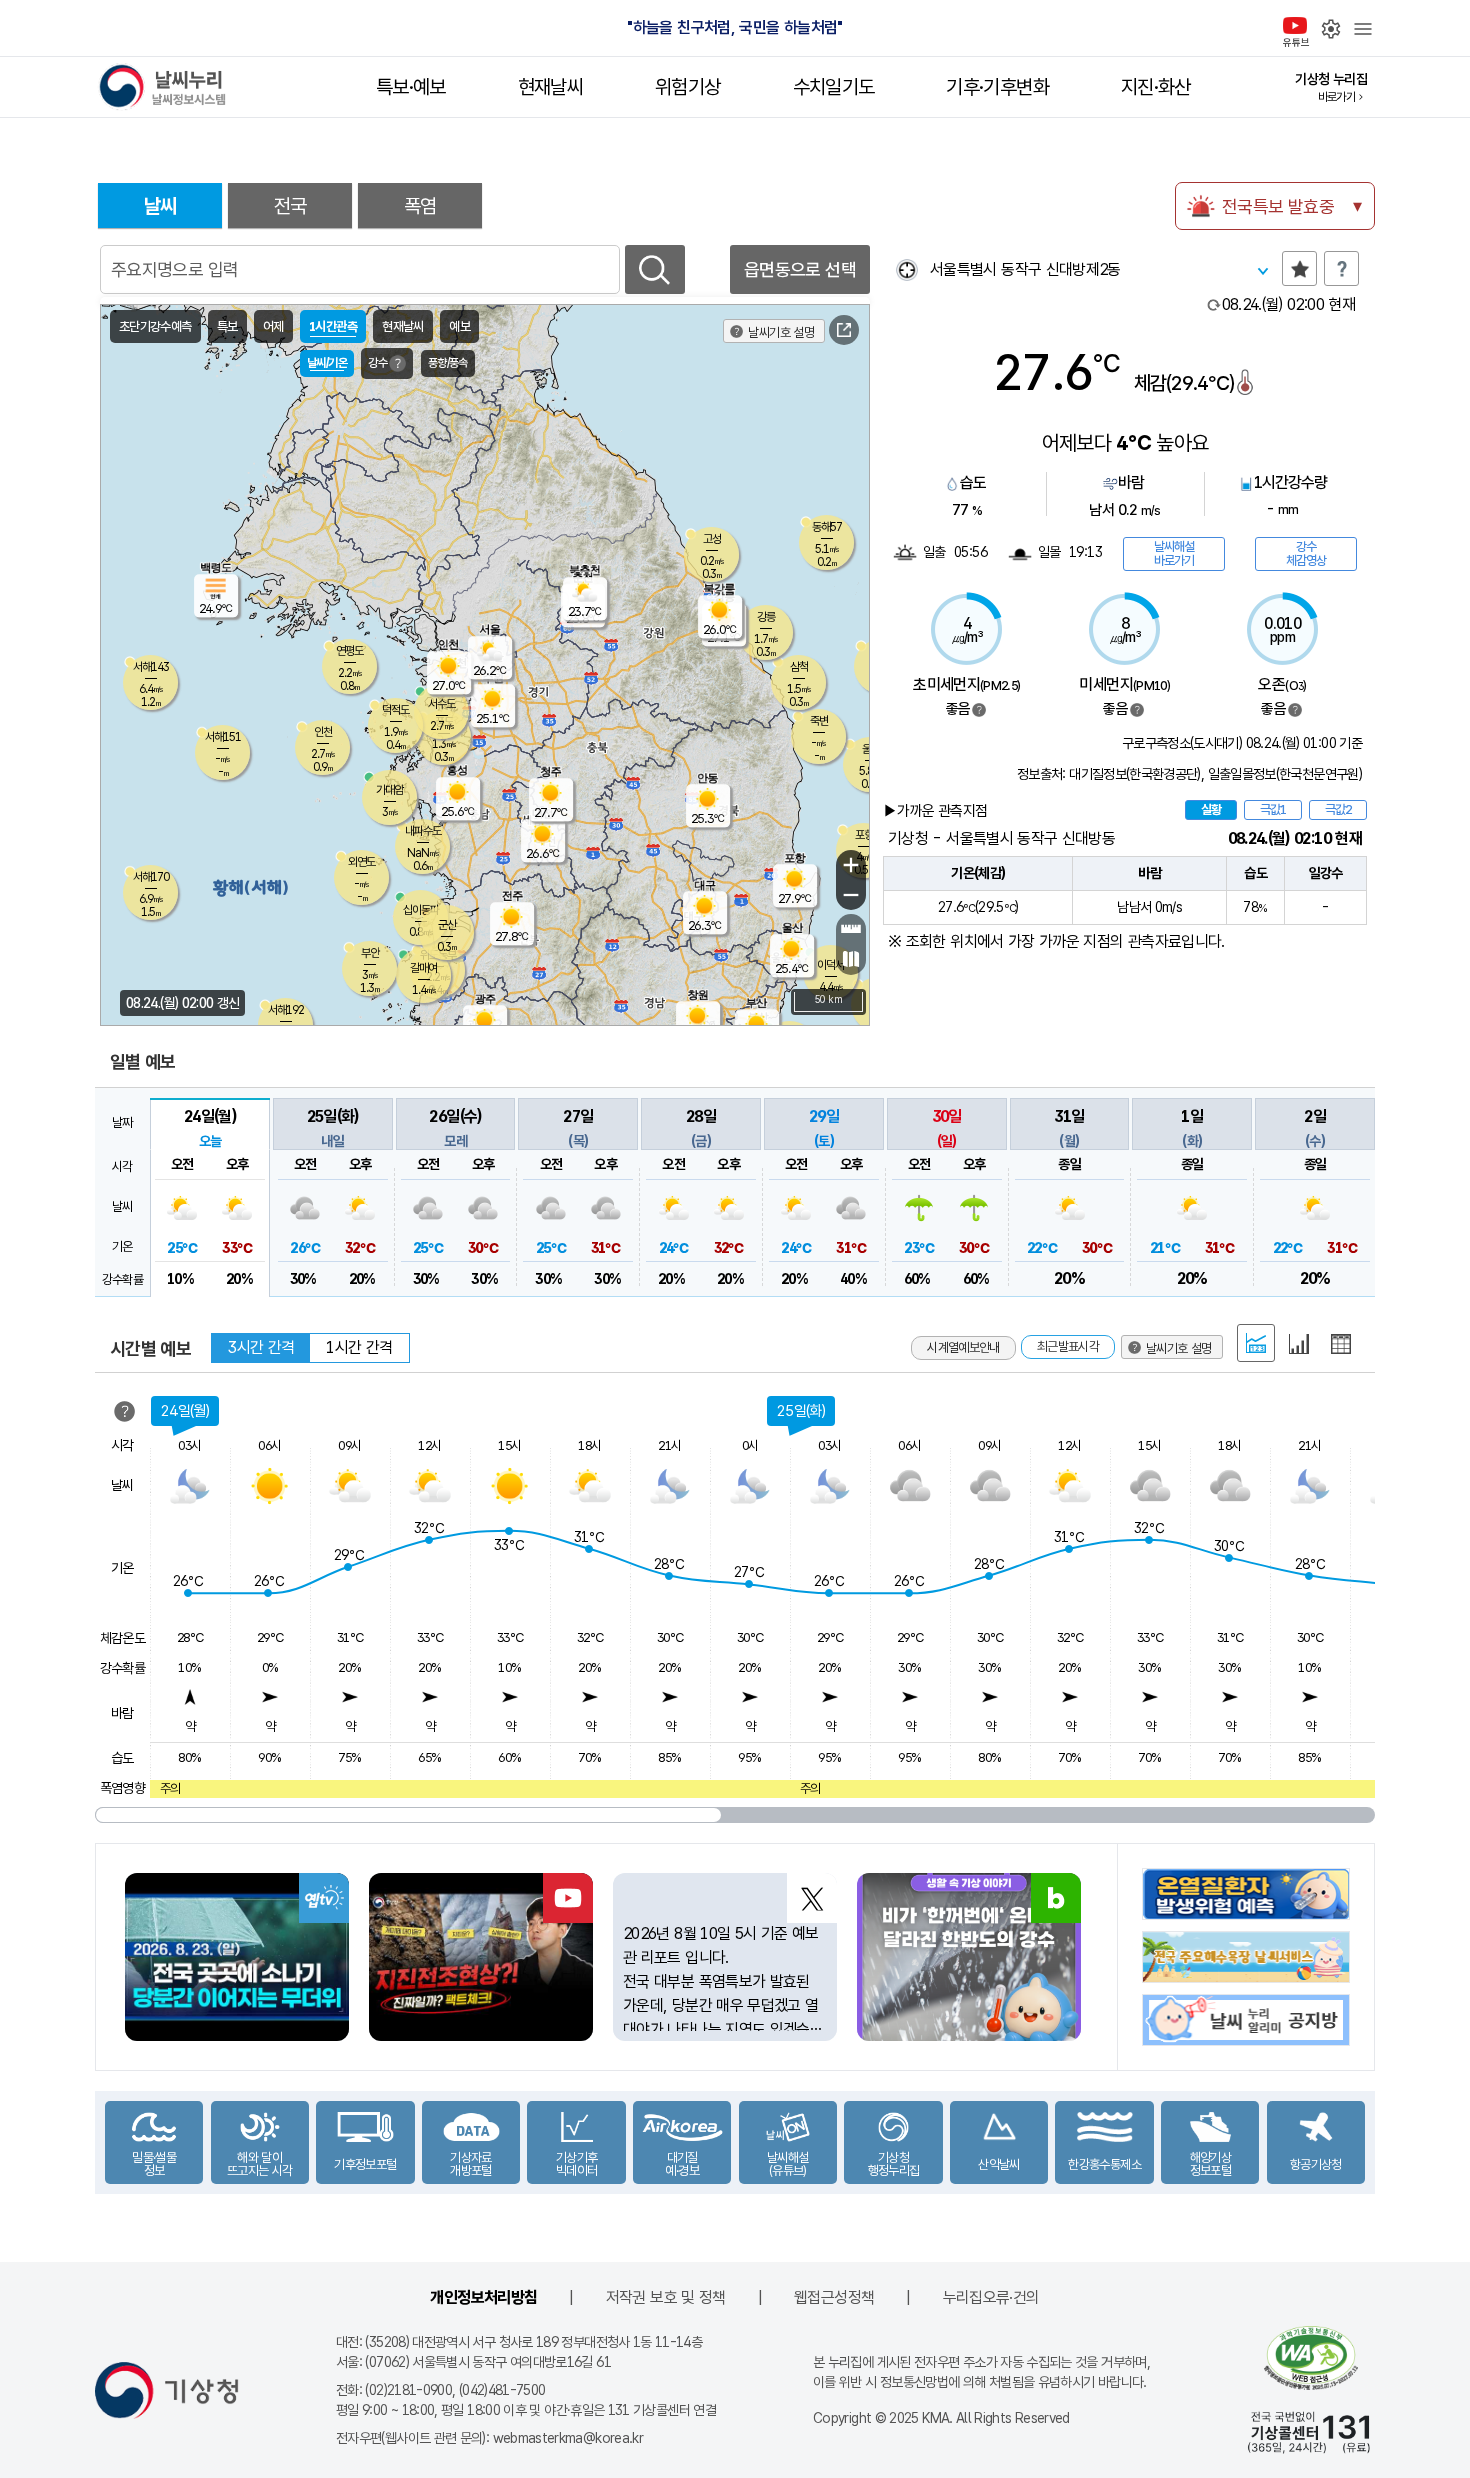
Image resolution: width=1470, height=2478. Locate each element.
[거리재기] (851, 929)
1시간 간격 (359, 1347)
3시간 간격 (261, 1347)
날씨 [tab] (160, 206)
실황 (1211, 809)
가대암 (389, 790)
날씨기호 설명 (781, 332)
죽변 (819, 721)
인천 (323, 732)
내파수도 (423, 831)
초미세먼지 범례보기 (979, 710)
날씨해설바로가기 (1174, 553)
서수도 (441, 704)
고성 (712, 539)
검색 (655, 269)
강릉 (766, 617)
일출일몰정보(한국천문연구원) (1285, 774)
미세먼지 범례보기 (1137, 710)
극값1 (1273, 809)
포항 (864, 835)
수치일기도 (834, 87)
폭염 (420, 206)
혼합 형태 (1256, 1343)
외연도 (361, 862)
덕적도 (395, 710)
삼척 (799, 667)
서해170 (151, 877)
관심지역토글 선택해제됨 (1299, 268)
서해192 (286, 1010)
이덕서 (830, 965)
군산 (447, 925)
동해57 (827, 527)
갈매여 (423, 968)
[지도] (851, 959)
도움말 (1341, 268)
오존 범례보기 (1295, 710)
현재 (1289, 304)
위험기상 (687, 87)
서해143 (151, 667)
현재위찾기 (906, 269)
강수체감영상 (1306, 553)
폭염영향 (122, 1788)
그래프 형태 (1299, 1344)
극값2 (1338, 809)
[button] (210, 1197)
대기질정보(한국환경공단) (1135, 774)
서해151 (223, 737)
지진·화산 (1156, 87)
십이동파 (421, 910)
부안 (370, 953)
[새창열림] (844, 330)
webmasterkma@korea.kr (568, 2438)
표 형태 (1341, 1344)
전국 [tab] (290, 206)
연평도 (349, 651)
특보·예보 (411, 87)
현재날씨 (550, 87)
